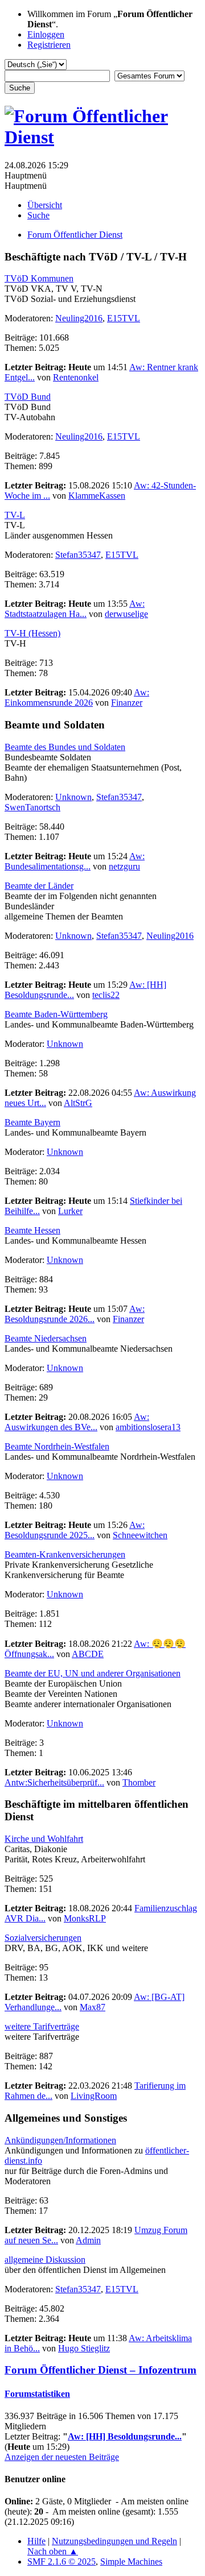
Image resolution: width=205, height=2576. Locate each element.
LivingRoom (94, 2096)
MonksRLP (85, 1918)
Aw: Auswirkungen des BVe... (77, 1422)
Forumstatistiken (37, 2394)
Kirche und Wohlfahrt (44, 1839)
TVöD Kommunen (39, 278)
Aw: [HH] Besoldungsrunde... (125, 2436)
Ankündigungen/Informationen (60, 2140)
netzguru (124, 866)
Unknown (73, 797)
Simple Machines (131, 2561)
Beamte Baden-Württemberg (56, 1014)
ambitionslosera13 (148, 1427)
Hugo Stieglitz (84, 2348)
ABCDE (88, 1654)
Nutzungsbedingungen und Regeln (114, 2541)
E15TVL (124, 318)
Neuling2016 (79, 318)
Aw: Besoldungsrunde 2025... (75, 1530)
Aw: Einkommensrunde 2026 (77, 697)
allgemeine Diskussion (45, 2260)
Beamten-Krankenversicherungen (65, 1554)
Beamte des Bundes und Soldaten (65, 747)
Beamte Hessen (32, 1230)
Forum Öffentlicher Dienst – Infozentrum (101, 2370)
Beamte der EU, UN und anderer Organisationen (93, 1673)
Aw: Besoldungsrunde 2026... (75, 1314)
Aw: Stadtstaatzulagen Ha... (75, 609)
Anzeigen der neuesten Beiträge (62, 2457)
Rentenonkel (76, 377)
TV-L (15, 515)
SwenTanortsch (32, 807)
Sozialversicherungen (43, 1938)
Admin (88, 2240)
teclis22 (106, 995)
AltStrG (78, 1103)
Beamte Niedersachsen (46, 1338)
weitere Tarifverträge (42, 2026)
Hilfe (36, 2541)
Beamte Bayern (32, 1122)
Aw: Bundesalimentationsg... (75, 861)
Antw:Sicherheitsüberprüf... (54, 1782)
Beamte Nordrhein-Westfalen (57, 1446)
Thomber (139, 1782)
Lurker (70, 1211)
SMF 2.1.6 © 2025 (61, 2561)
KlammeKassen (97, 496)
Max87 (93, 2007)
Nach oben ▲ (53, 2551)
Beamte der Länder (39, 886)
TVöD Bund (28, 397)
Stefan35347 (78, 555)
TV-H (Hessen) (32, 633)
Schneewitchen (140, 1535)
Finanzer (127, 703)
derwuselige (126, 614)
